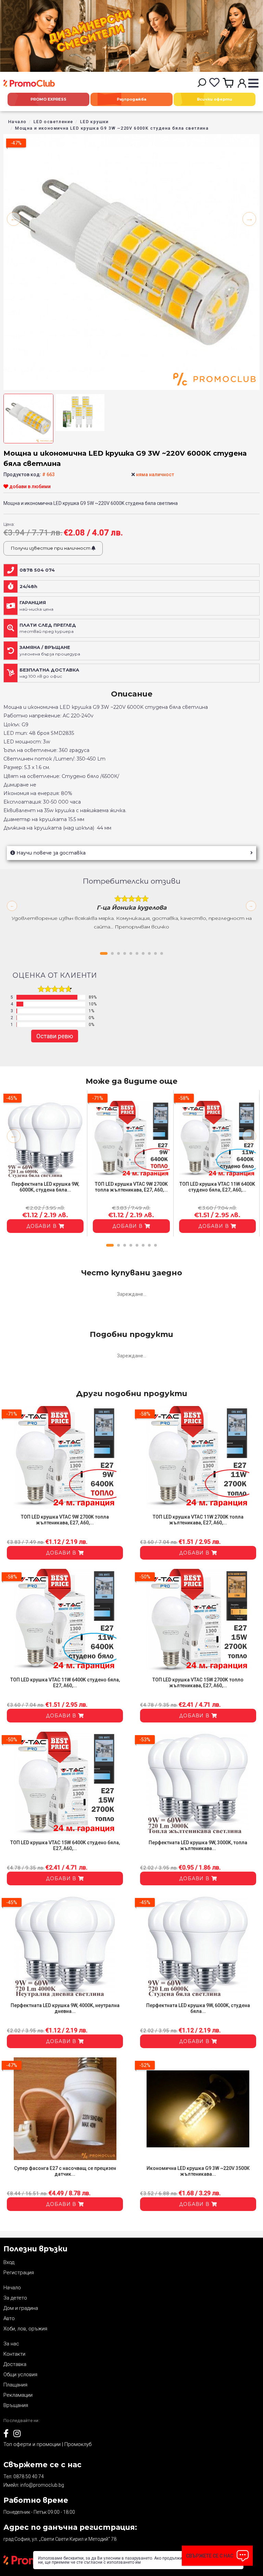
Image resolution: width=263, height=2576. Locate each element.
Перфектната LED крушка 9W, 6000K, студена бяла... (45, 1187)
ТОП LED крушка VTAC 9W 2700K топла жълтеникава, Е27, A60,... (131, 1187)
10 (162, 953)
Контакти (14, 2354)
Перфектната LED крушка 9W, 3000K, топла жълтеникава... (198, 1845)
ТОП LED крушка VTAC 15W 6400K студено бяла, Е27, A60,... (65, 1845)
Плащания (15, 2385)
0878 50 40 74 (29, 2476)
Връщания (16, 2405)
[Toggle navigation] (253, 84)
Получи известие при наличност (51, 548)
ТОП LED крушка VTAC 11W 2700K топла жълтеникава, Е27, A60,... (198, 1520)
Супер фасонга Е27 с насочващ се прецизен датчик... (65, 2171)
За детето (15, 2298)
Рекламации (18, 2395)
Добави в (42, 1226)
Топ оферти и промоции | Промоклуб (47, 2444)
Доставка (15, 2364)
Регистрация (19, 2273)
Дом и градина (21, 2308)
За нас (11, 2344)
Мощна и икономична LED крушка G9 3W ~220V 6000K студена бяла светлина (112, 128)
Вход (9, 2262)
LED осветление (53, 122)
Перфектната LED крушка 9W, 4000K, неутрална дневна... (65, 2008)
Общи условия (20, 2375)
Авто (9, 2318)
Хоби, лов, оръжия (25, 2329)
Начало (17, 122)
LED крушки (95, 122)
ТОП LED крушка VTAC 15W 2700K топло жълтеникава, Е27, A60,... (198, 1683)
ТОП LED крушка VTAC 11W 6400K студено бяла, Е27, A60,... (217, 1187)
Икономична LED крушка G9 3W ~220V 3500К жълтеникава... (198, 2171)
